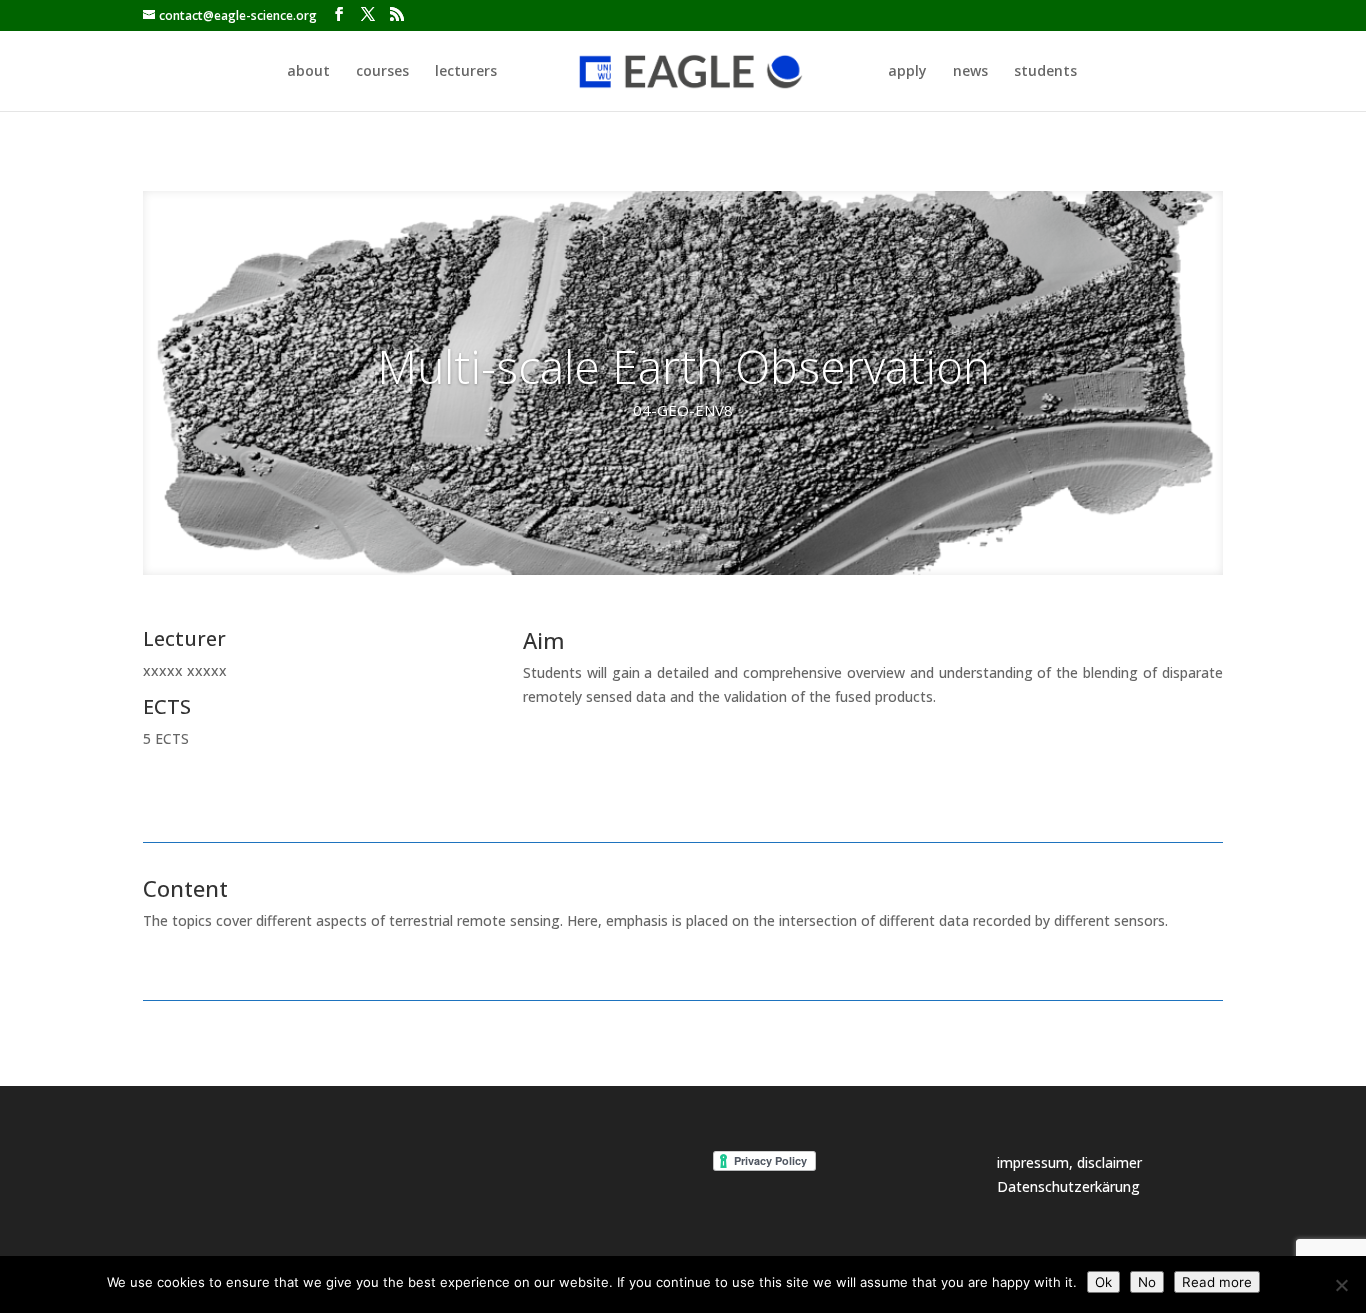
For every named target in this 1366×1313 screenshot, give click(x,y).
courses (382, 72)
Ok (1103, 1282)
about (308, 72)
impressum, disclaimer (1069, 1162)
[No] (1341, 1285)
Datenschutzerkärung (1068, 1186)
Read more (1217, 1282)
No (1147, 1282)
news (970, 72)
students (1045, 72)
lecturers (466, 72)
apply (907, 72)
